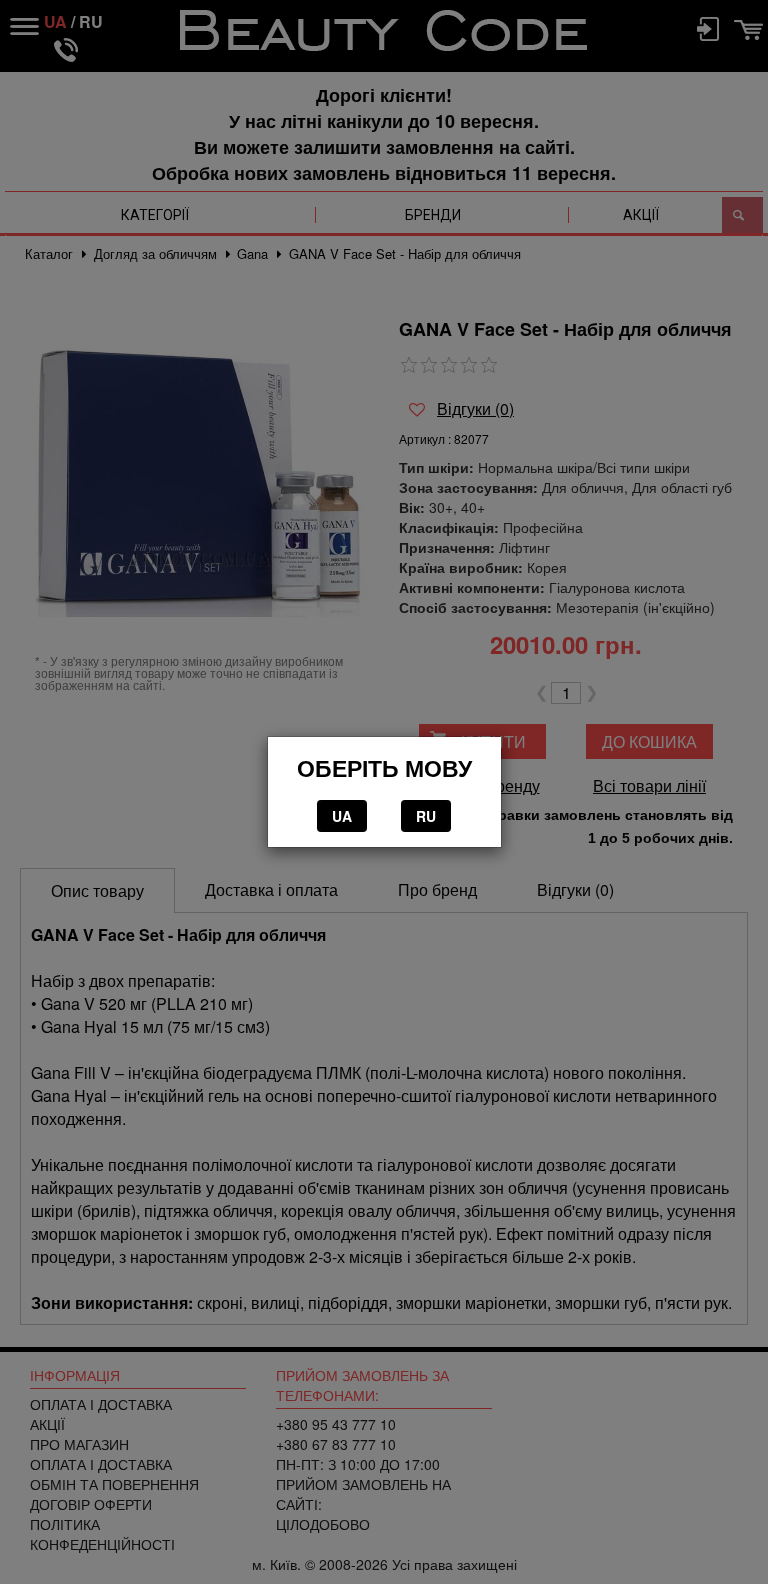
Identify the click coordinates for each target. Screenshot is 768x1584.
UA (342, 816)
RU (426, 816)
